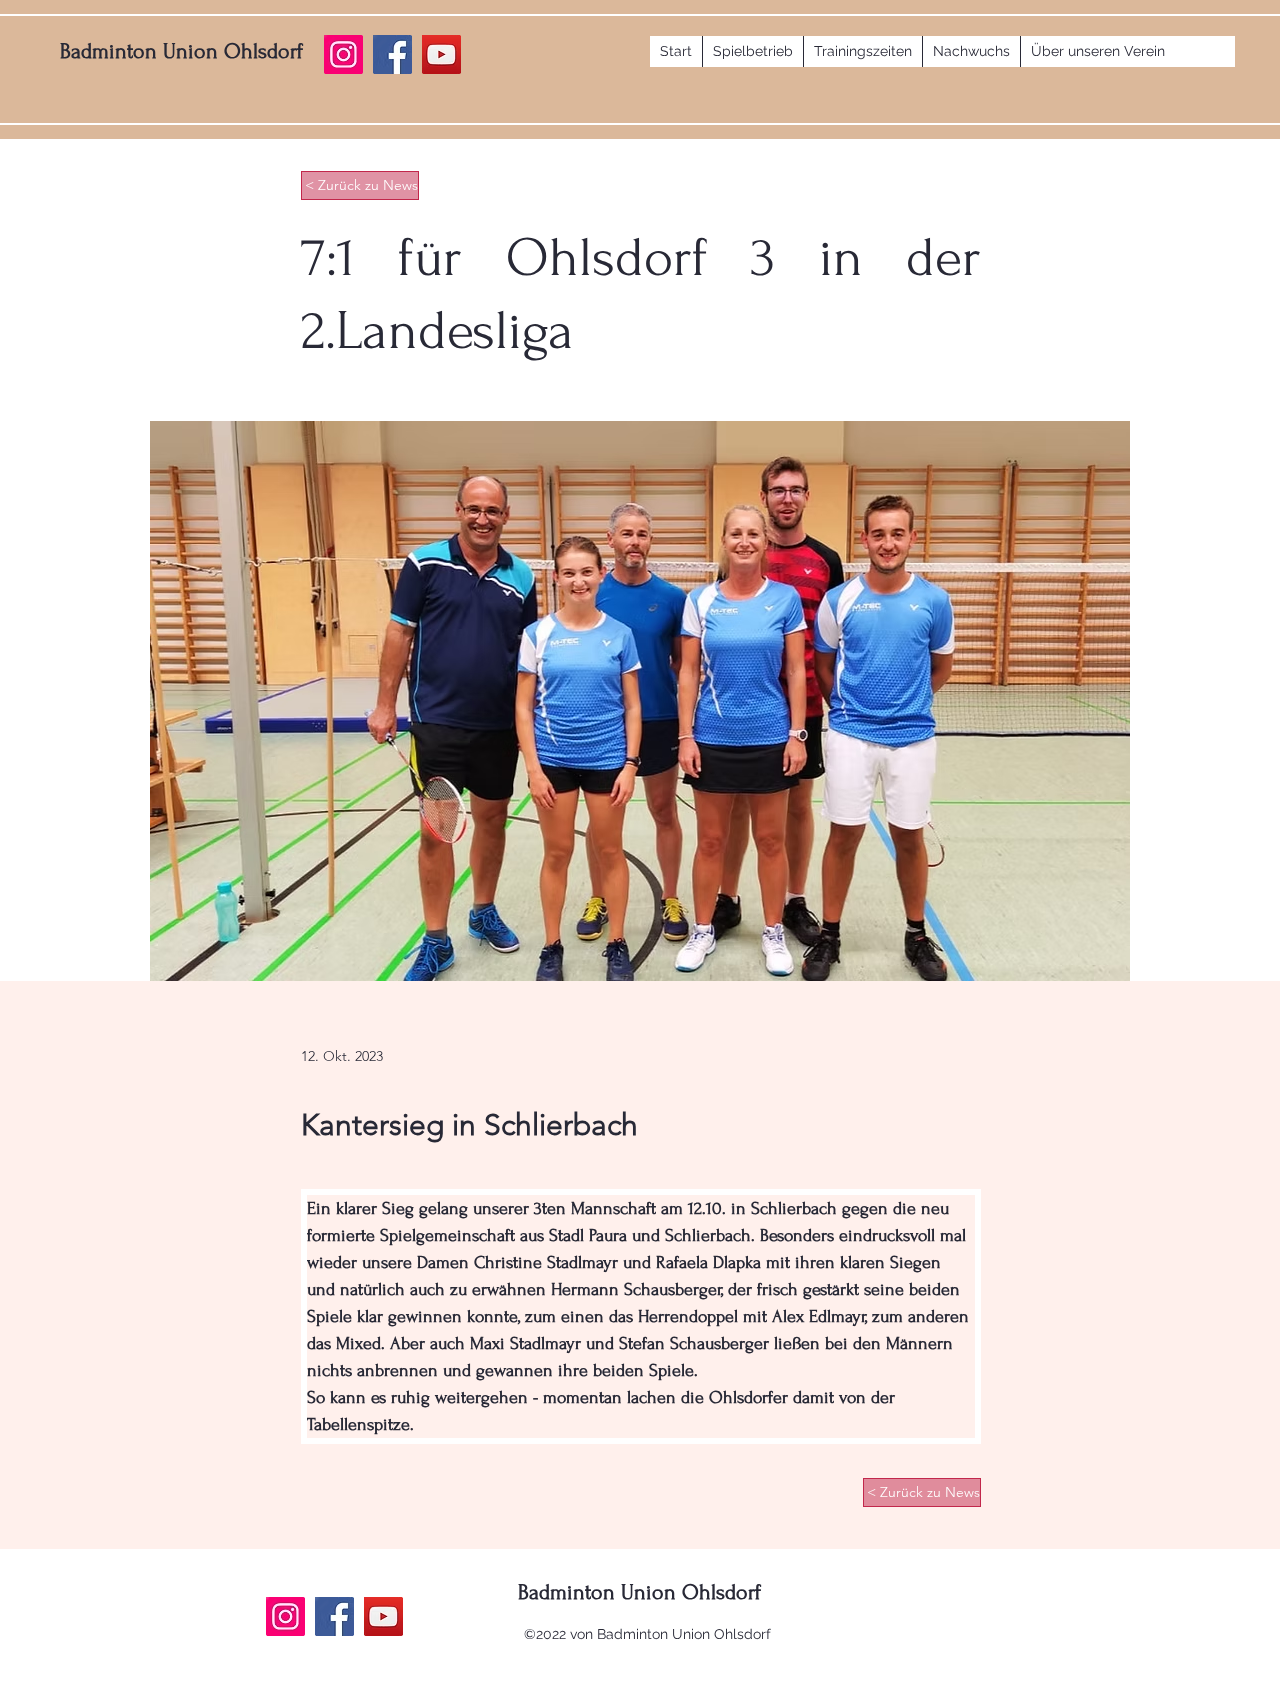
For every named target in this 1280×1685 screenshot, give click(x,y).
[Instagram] (285, 1616)
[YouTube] (383, 1616)
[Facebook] (334, 1616)
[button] (752, 51)
